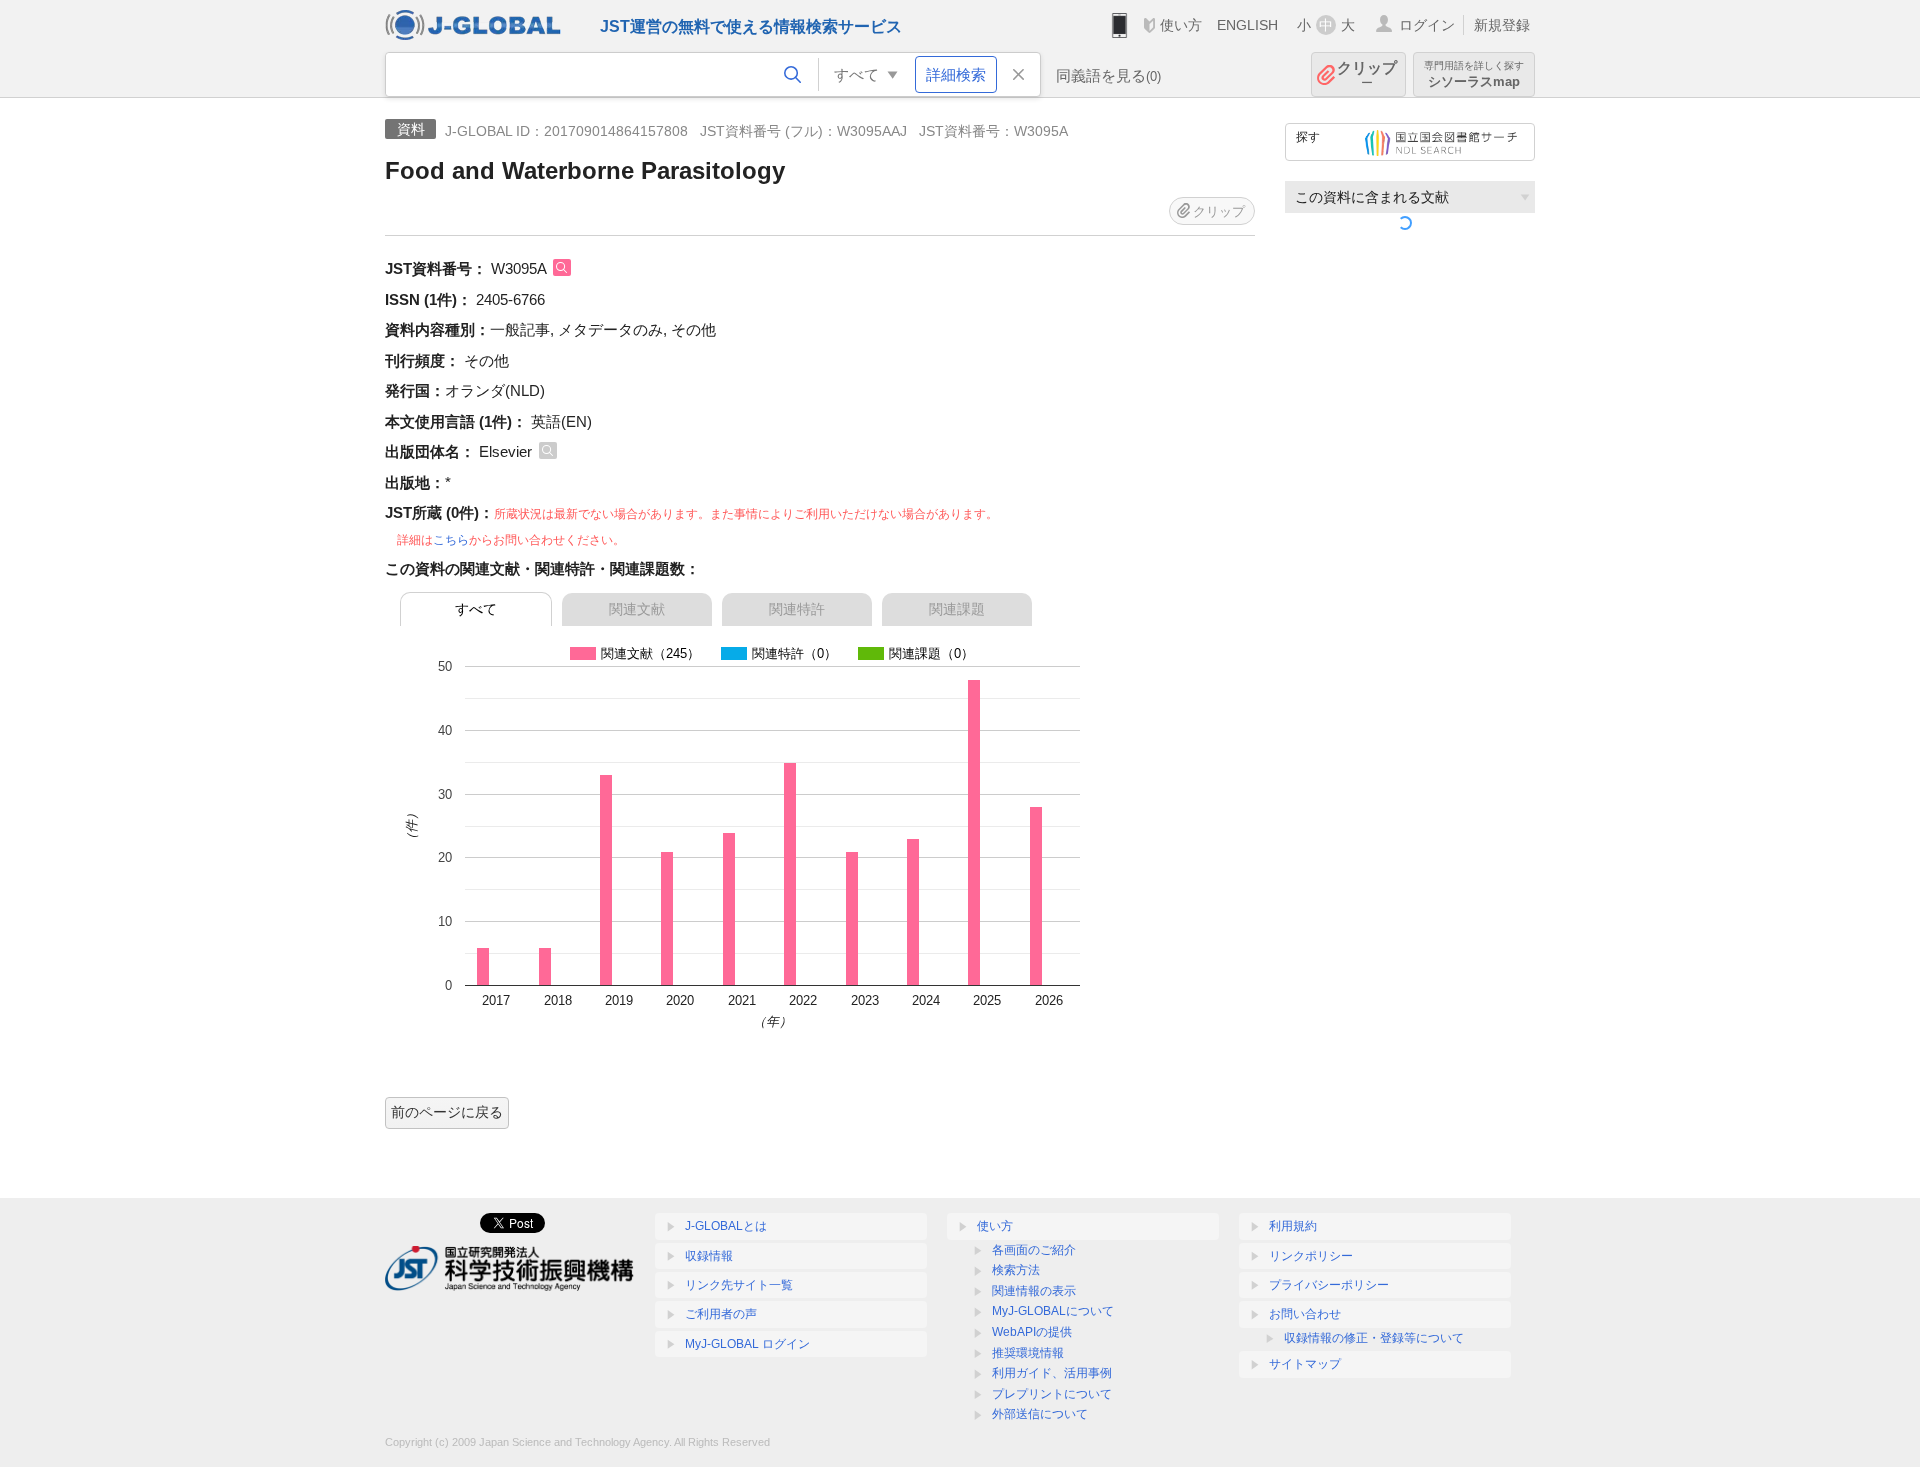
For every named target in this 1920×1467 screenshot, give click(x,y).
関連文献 (637, 609)
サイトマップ (1305, 1364)
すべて (476, 609)
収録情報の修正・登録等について (1374, 1338)
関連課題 (957, 609)
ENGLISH (1247, 25)
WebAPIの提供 (1032, 1332)
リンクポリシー (1311, 1256)
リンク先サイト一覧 (739, 1285)
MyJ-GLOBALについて (1053, 1311)
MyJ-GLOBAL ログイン (747, 1344)
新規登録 (1502, 25)
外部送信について (1040, 1414)
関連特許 (797, 609)
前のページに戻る (447, 1112)
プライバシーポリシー (1329, 1285)
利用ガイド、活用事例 (1052, 1373)
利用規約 (1293, 1226)
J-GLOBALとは (726, 1226)
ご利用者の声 (721, 1314)
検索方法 (1016, 1270)
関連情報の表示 (1034, 1291)
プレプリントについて (1052, 1394)
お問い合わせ (1305, 1314)
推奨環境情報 (1028, 1353)
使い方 (1181, 25)
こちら (451, 540)
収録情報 (709, 1256)
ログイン (1427, 25)
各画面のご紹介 (1034, 1250)
